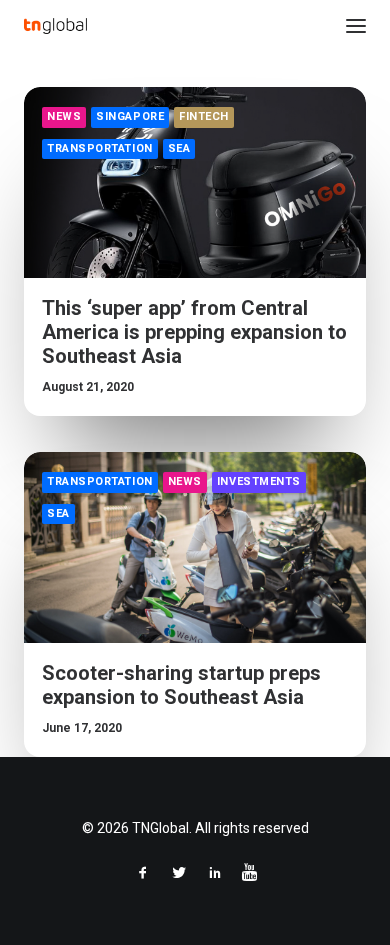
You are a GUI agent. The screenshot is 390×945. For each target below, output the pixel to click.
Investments (259, 481)
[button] (356, 26)
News (64, 116)
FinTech (204, 116)
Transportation (100, 148)
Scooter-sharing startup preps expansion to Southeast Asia (181, 685)
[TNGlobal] (55, 26)
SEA (179, 148)
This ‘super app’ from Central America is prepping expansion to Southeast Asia (194, 332)
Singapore (130, 116)
